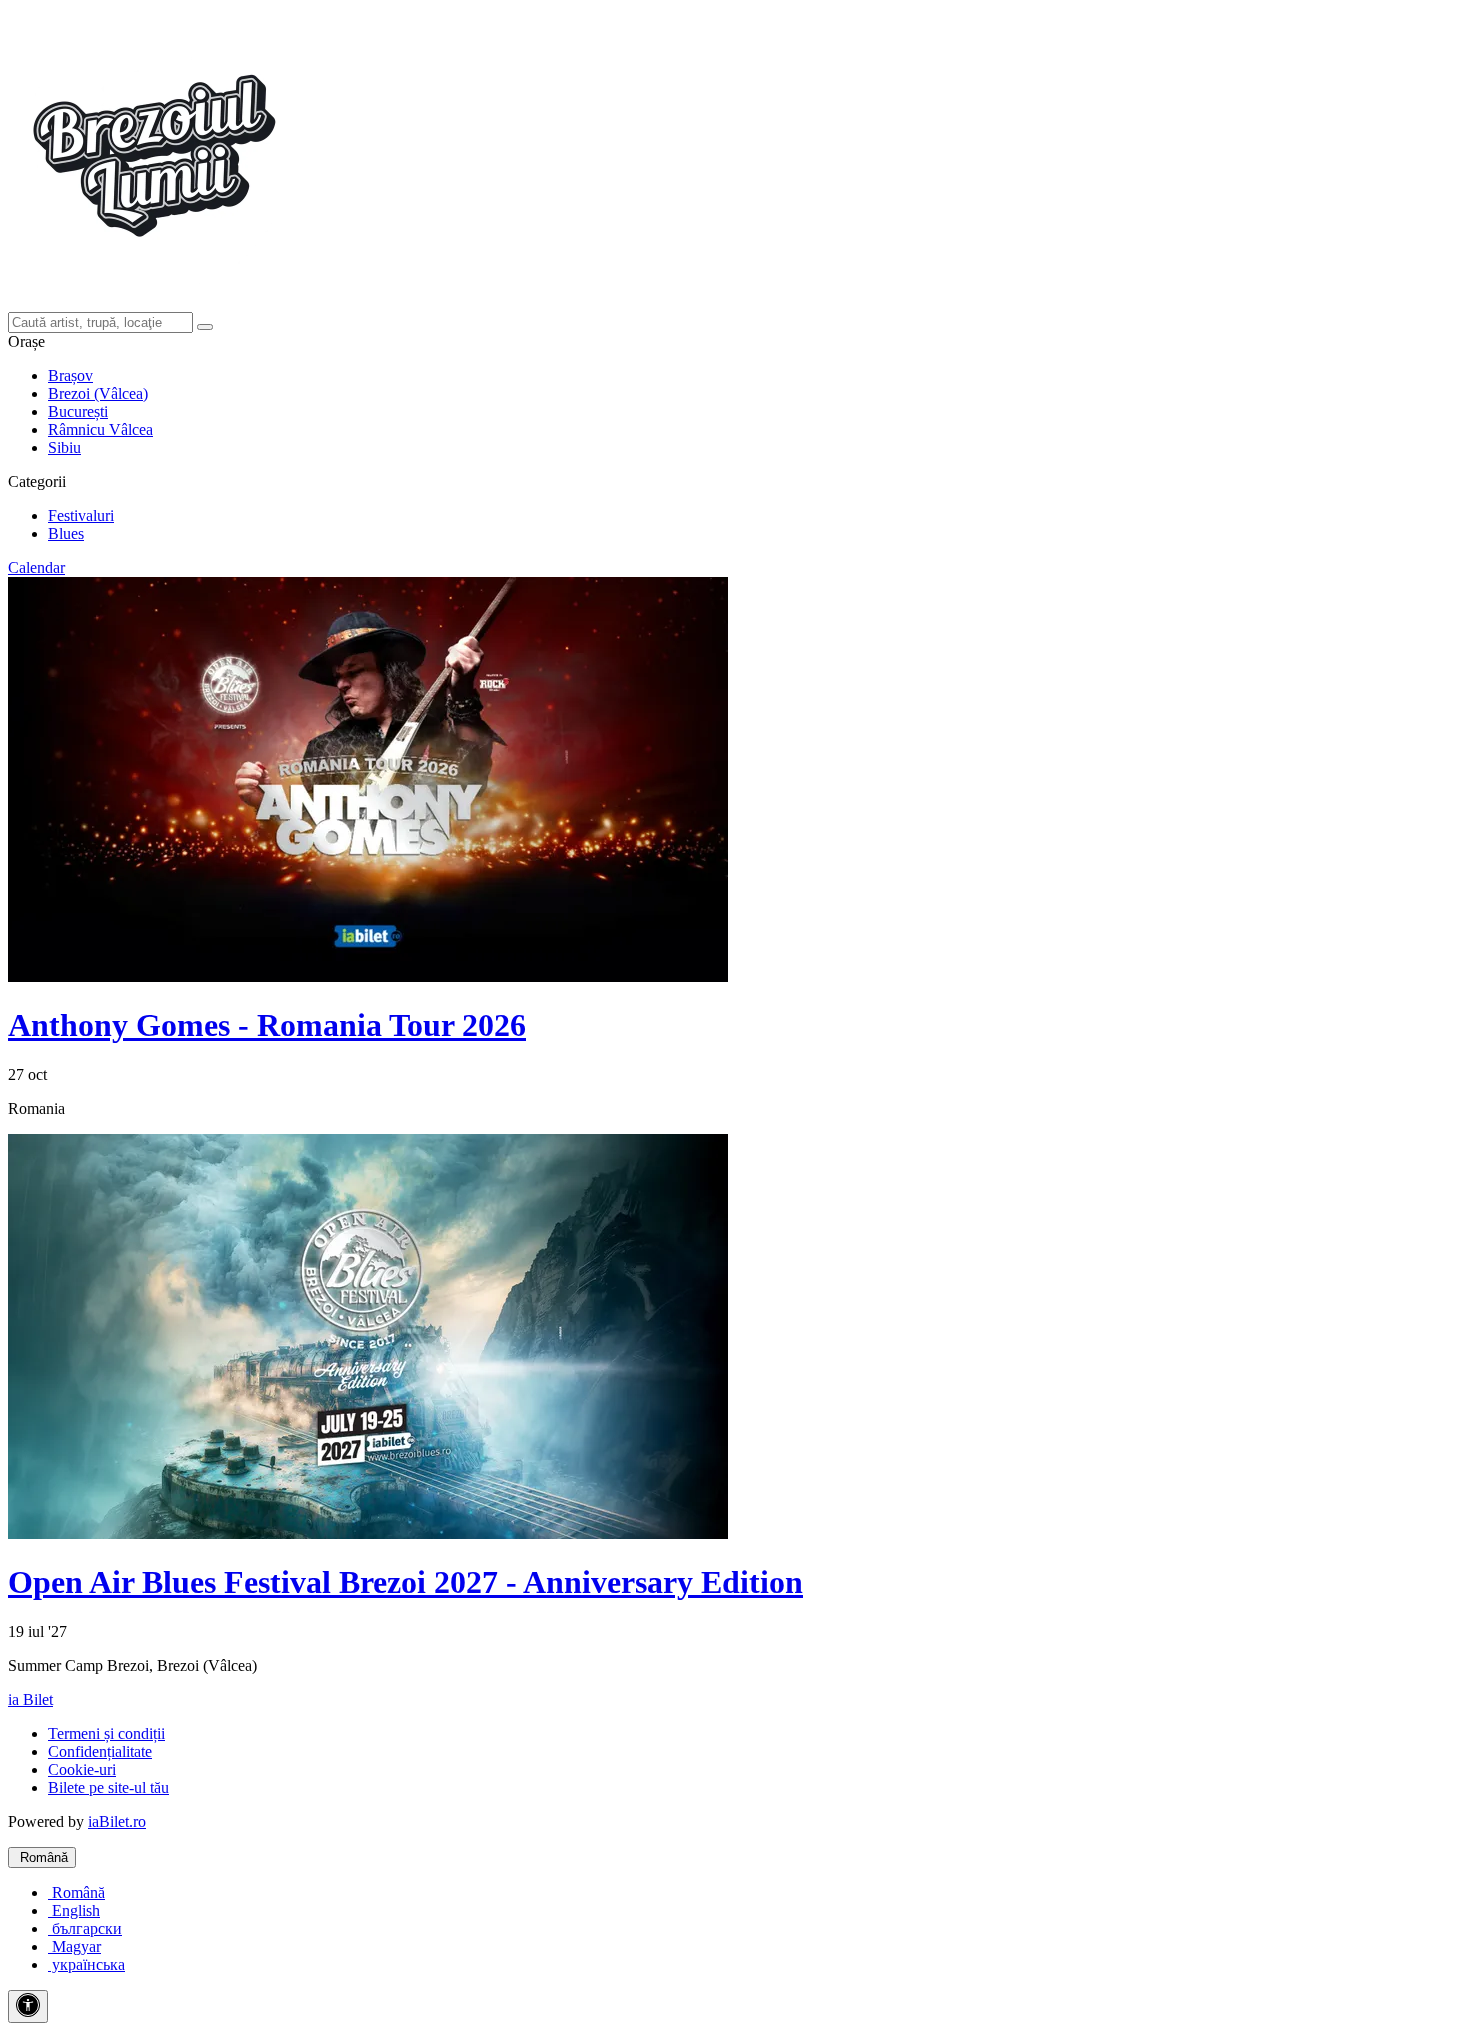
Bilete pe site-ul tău (108, 1787)
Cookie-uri (82, 1769)
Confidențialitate (100, 1751)
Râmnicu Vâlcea (100, 429)
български (85, 1928)
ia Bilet (30, 1699)
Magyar (74, 1946)
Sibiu (64, 447)
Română (42, 1857)
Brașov (70, 375)
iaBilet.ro (117, 1821)
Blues (66, 533)
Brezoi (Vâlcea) (98, 393)
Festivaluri (81, 515)
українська (86, 1964)
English (74, 1910)
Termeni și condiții (106, 1733)
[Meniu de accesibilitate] (28, 2006)
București (78, 411)
